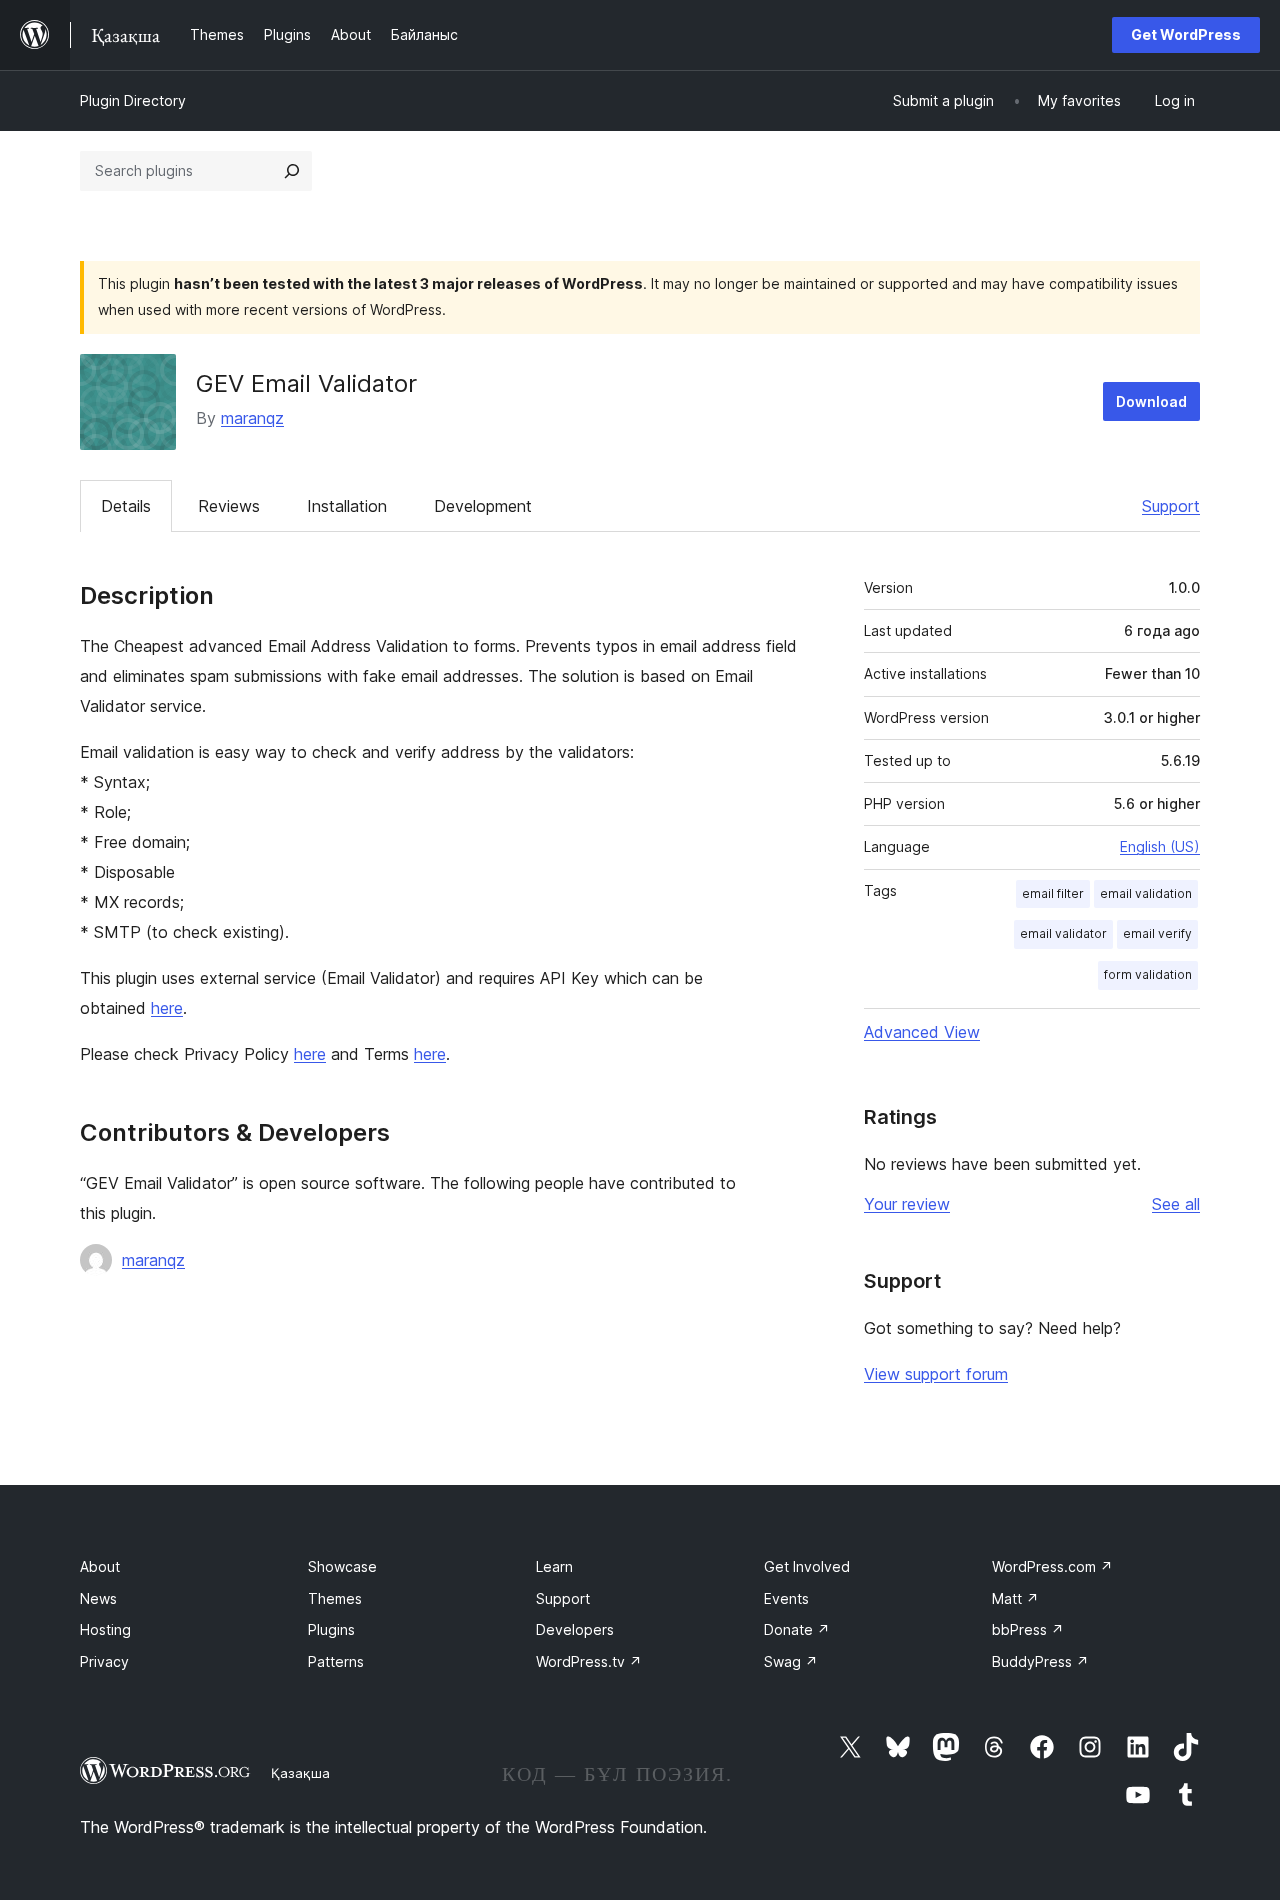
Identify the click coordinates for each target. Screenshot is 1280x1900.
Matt (1015, 1598)
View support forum (936, 1374)
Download (1151, 401)
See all (1176, 1204)
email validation (1146, 893)
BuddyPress (1040, 1661)
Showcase (342, 1566)
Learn (554, 1566)
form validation (1148, 974)
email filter (1053, 893)
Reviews (229, 506)
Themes (335, 1598)
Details (126, 506)
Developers (575, 1629)
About (100, 1566)
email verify (1157, 933)
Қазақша (300, 1773)
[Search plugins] (292, 171)
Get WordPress (1186, 34)
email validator (1063, 933)
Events (786, 1598)
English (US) (1160, 846)
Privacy (104, 1661)
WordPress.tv (589, 1661)
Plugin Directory (133, 100)
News (98, 1598)
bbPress (1028, 1629)
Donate (797, 1629)
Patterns (336, 1661)
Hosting (105, 1629)
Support (1171, 506)
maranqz (252, 418)
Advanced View (922, 1032)
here (167, 1008)
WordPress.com (1052, 1566)
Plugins (331, 1629)
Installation (347, 506)
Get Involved (807, 1566)
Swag (791, 1661)
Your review (907, 1204)
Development (483, 506)
